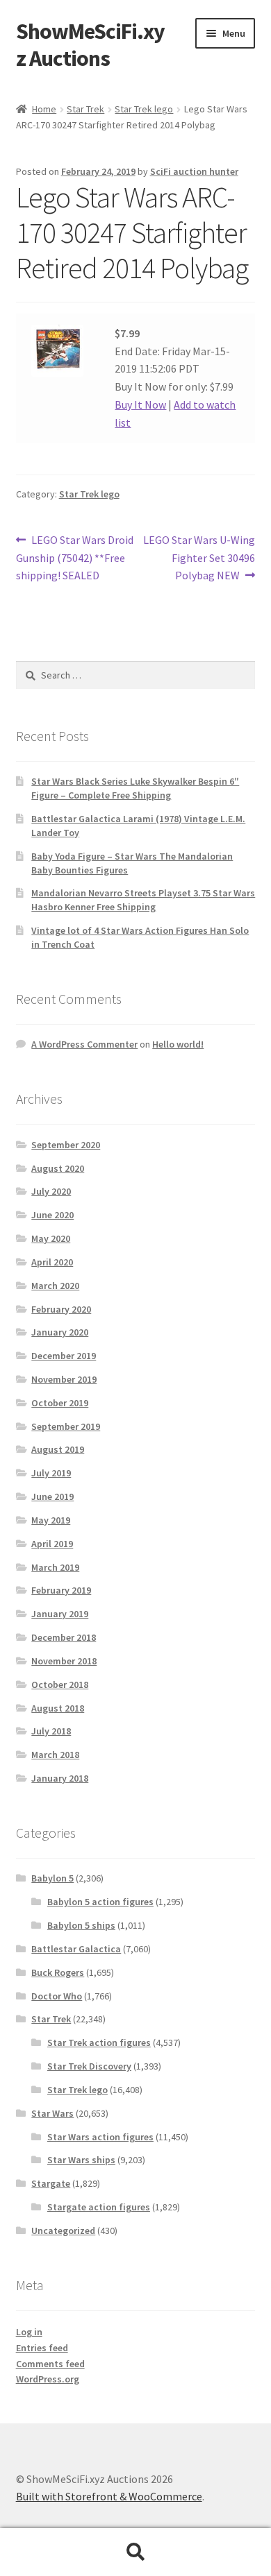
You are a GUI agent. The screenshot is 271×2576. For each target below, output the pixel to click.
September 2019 (66, 1426)
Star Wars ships (81, 2160)
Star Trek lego (144, 109)
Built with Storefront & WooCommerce (109, 2496)
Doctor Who (57, 1996)
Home (44, 109)
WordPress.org (48, 2379)
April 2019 (52, 1544)
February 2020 (61, 1309)
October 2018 (60, 1684)
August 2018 (58, 1708)
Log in (29, 2332)
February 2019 (61, 1590)
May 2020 (51, 1238)
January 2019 (60, 1614)
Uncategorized (63, 2230)
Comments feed (50, 2364)
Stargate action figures (99, 2207)
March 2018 (55, 1755)
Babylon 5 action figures (100, 1902)
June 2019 (52, 1496)
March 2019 (55, 1567)
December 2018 (64, 1637)
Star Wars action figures (100, 2137)
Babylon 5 (52, 1878)
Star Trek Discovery (89, 2066)
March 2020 (55, 1286)
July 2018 (51, 1731)
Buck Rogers (58, 1972)
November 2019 (64, 1379)
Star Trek (85, 109)
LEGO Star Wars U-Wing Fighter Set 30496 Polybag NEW (199, 557)
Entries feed (42, 2348)
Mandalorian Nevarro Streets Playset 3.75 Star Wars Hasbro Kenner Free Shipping (143, 900)
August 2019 (58, 1449)
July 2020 (51, 1191)
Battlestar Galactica (76, 1949)
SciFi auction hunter (194, 171)
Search (135, 2552)
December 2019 (64, 1356)
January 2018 (60, 1778)
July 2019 (51, 1473)
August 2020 (58, 1168)
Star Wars (52, 2113)
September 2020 (66, 1145)
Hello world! (178, 1044)
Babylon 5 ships (81, 1925)
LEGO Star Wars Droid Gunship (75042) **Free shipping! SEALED (75, 557)
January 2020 (60, 1332)
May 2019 (51, 1520)
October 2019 (60, 1403)
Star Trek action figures (99, 2042)
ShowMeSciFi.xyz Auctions (90, 45)
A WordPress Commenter (84, 1044)
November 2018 (64, 1661)
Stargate (51, 2183)
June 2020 (52, 1215)
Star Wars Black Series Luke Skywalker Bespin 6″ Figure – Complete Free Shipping (135, 788)
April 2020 (52, 1262)
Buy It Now (140, 404)
